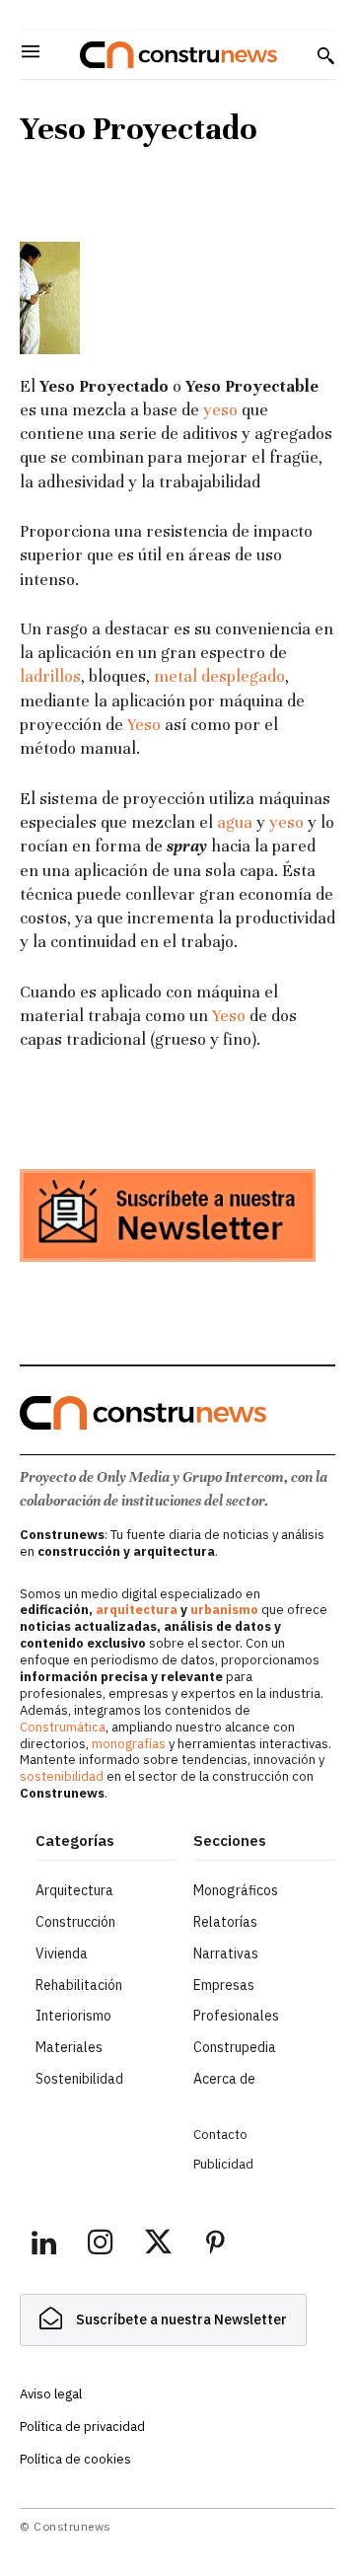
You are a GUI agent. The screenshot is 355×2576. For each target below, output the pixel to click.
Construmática (63, 1727)
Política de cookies (75, 2459)
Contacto (220, 2134)
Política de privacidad (82, 2427)
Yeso (144, 725)
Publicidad (223, 2164)
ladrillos (50, 676)
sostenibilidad (62, 1776)
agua (235, 822)
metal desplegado (219, 676)
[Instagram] (101, 2245)
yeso (220, 410)
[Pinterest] (215, 2245)
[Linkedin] (43, 2245)
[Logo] (178, 55)
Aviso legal (51, 2394)
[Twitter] (158, 2245)
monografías (129, 1744)
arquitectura (137, 1610)
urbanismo (224, 1610)
